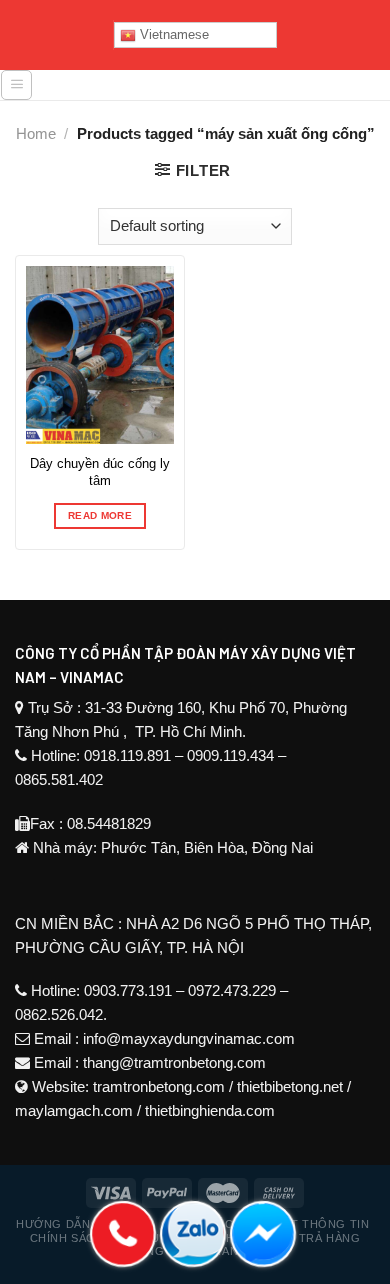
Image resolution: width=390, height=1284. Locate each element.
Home (36, 133)
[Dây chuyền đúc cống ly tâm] (100, 355)
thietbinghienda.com (210, 1110)
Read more (100, 515)
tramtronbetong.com (159, 1086)
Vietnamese (172, 34)
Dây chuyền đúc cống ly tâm (100, 472)
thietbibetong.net (290, 1086)
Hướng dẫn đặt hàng (85, 1224)
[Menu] (16, 85)
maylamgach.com (74, 1110)
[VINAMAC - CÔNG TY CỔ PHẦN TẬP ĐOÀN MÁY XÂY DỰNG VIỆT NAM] (212, 92)
